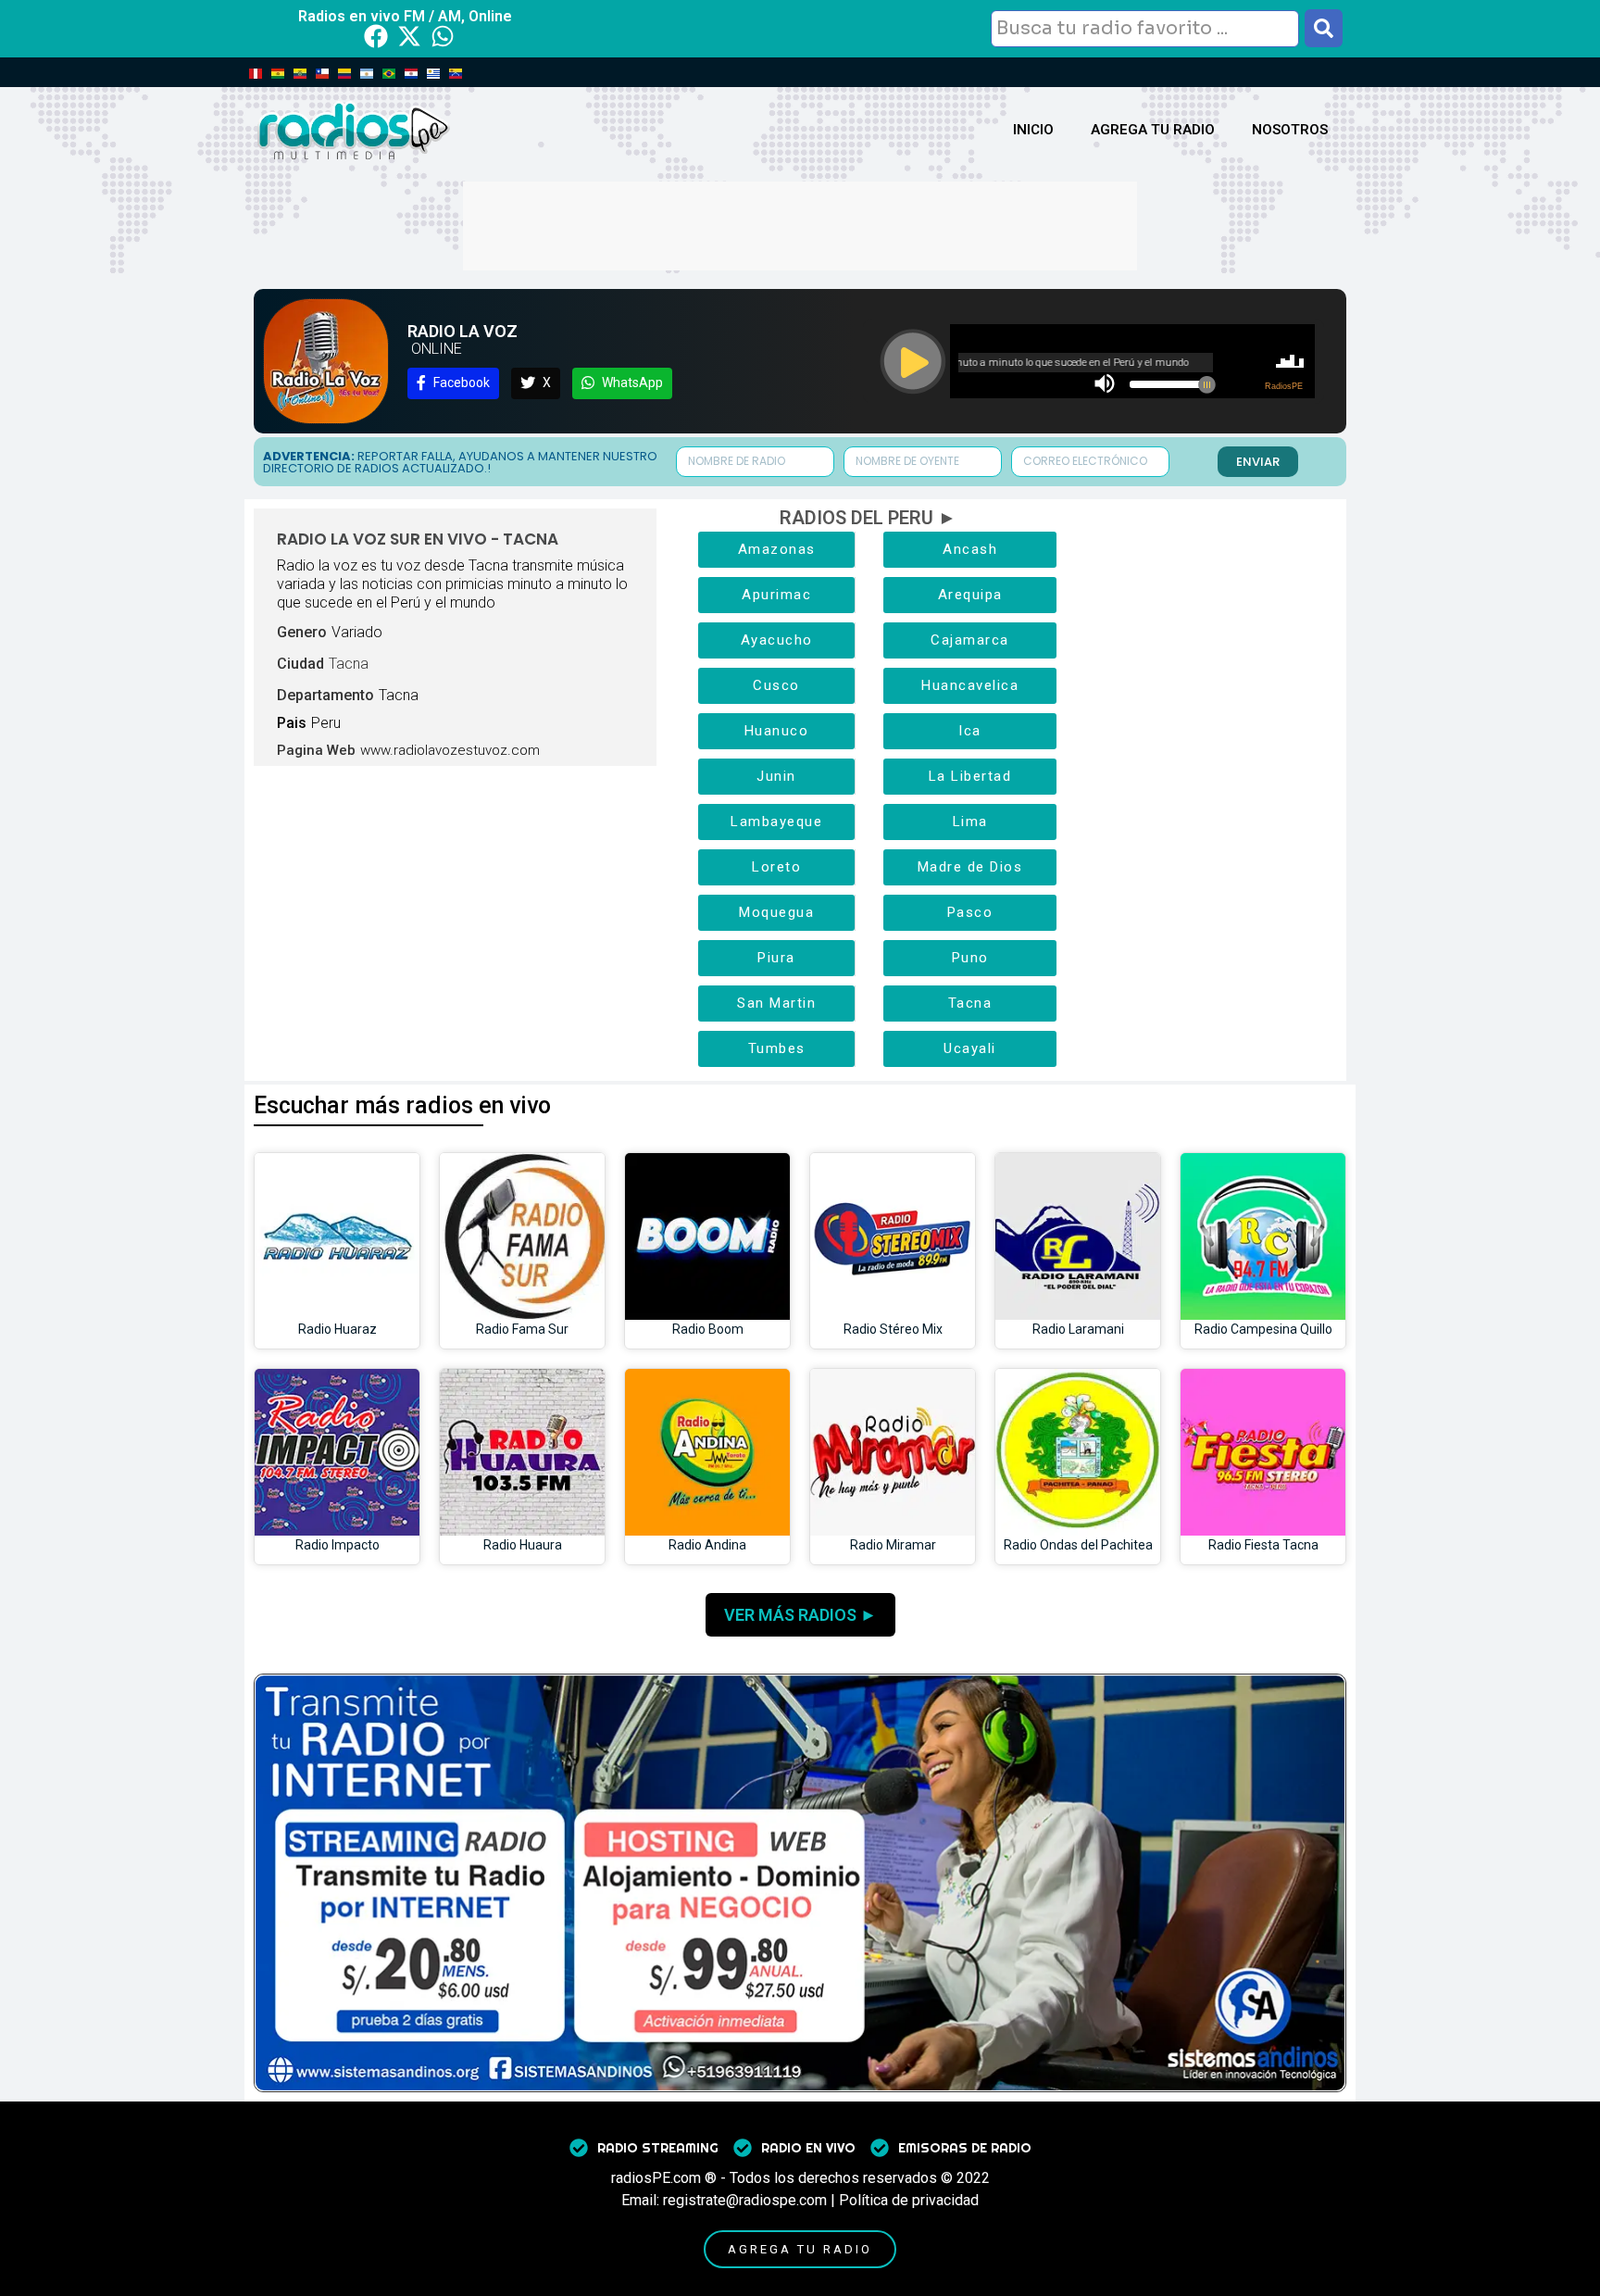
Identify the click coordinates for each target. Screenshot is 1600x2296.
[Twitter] (409, 36)
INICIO (1033, 130)
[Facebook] (376, 36)
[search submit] (1324, 28)
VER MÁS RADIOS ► (800, 1615)
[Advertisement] (800, 223)
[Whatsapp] (443, 36)
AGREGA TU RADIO (1153, 130)
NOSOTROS (1290, 130)
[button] (453, 383)
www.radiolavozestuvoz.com (450, 750)
